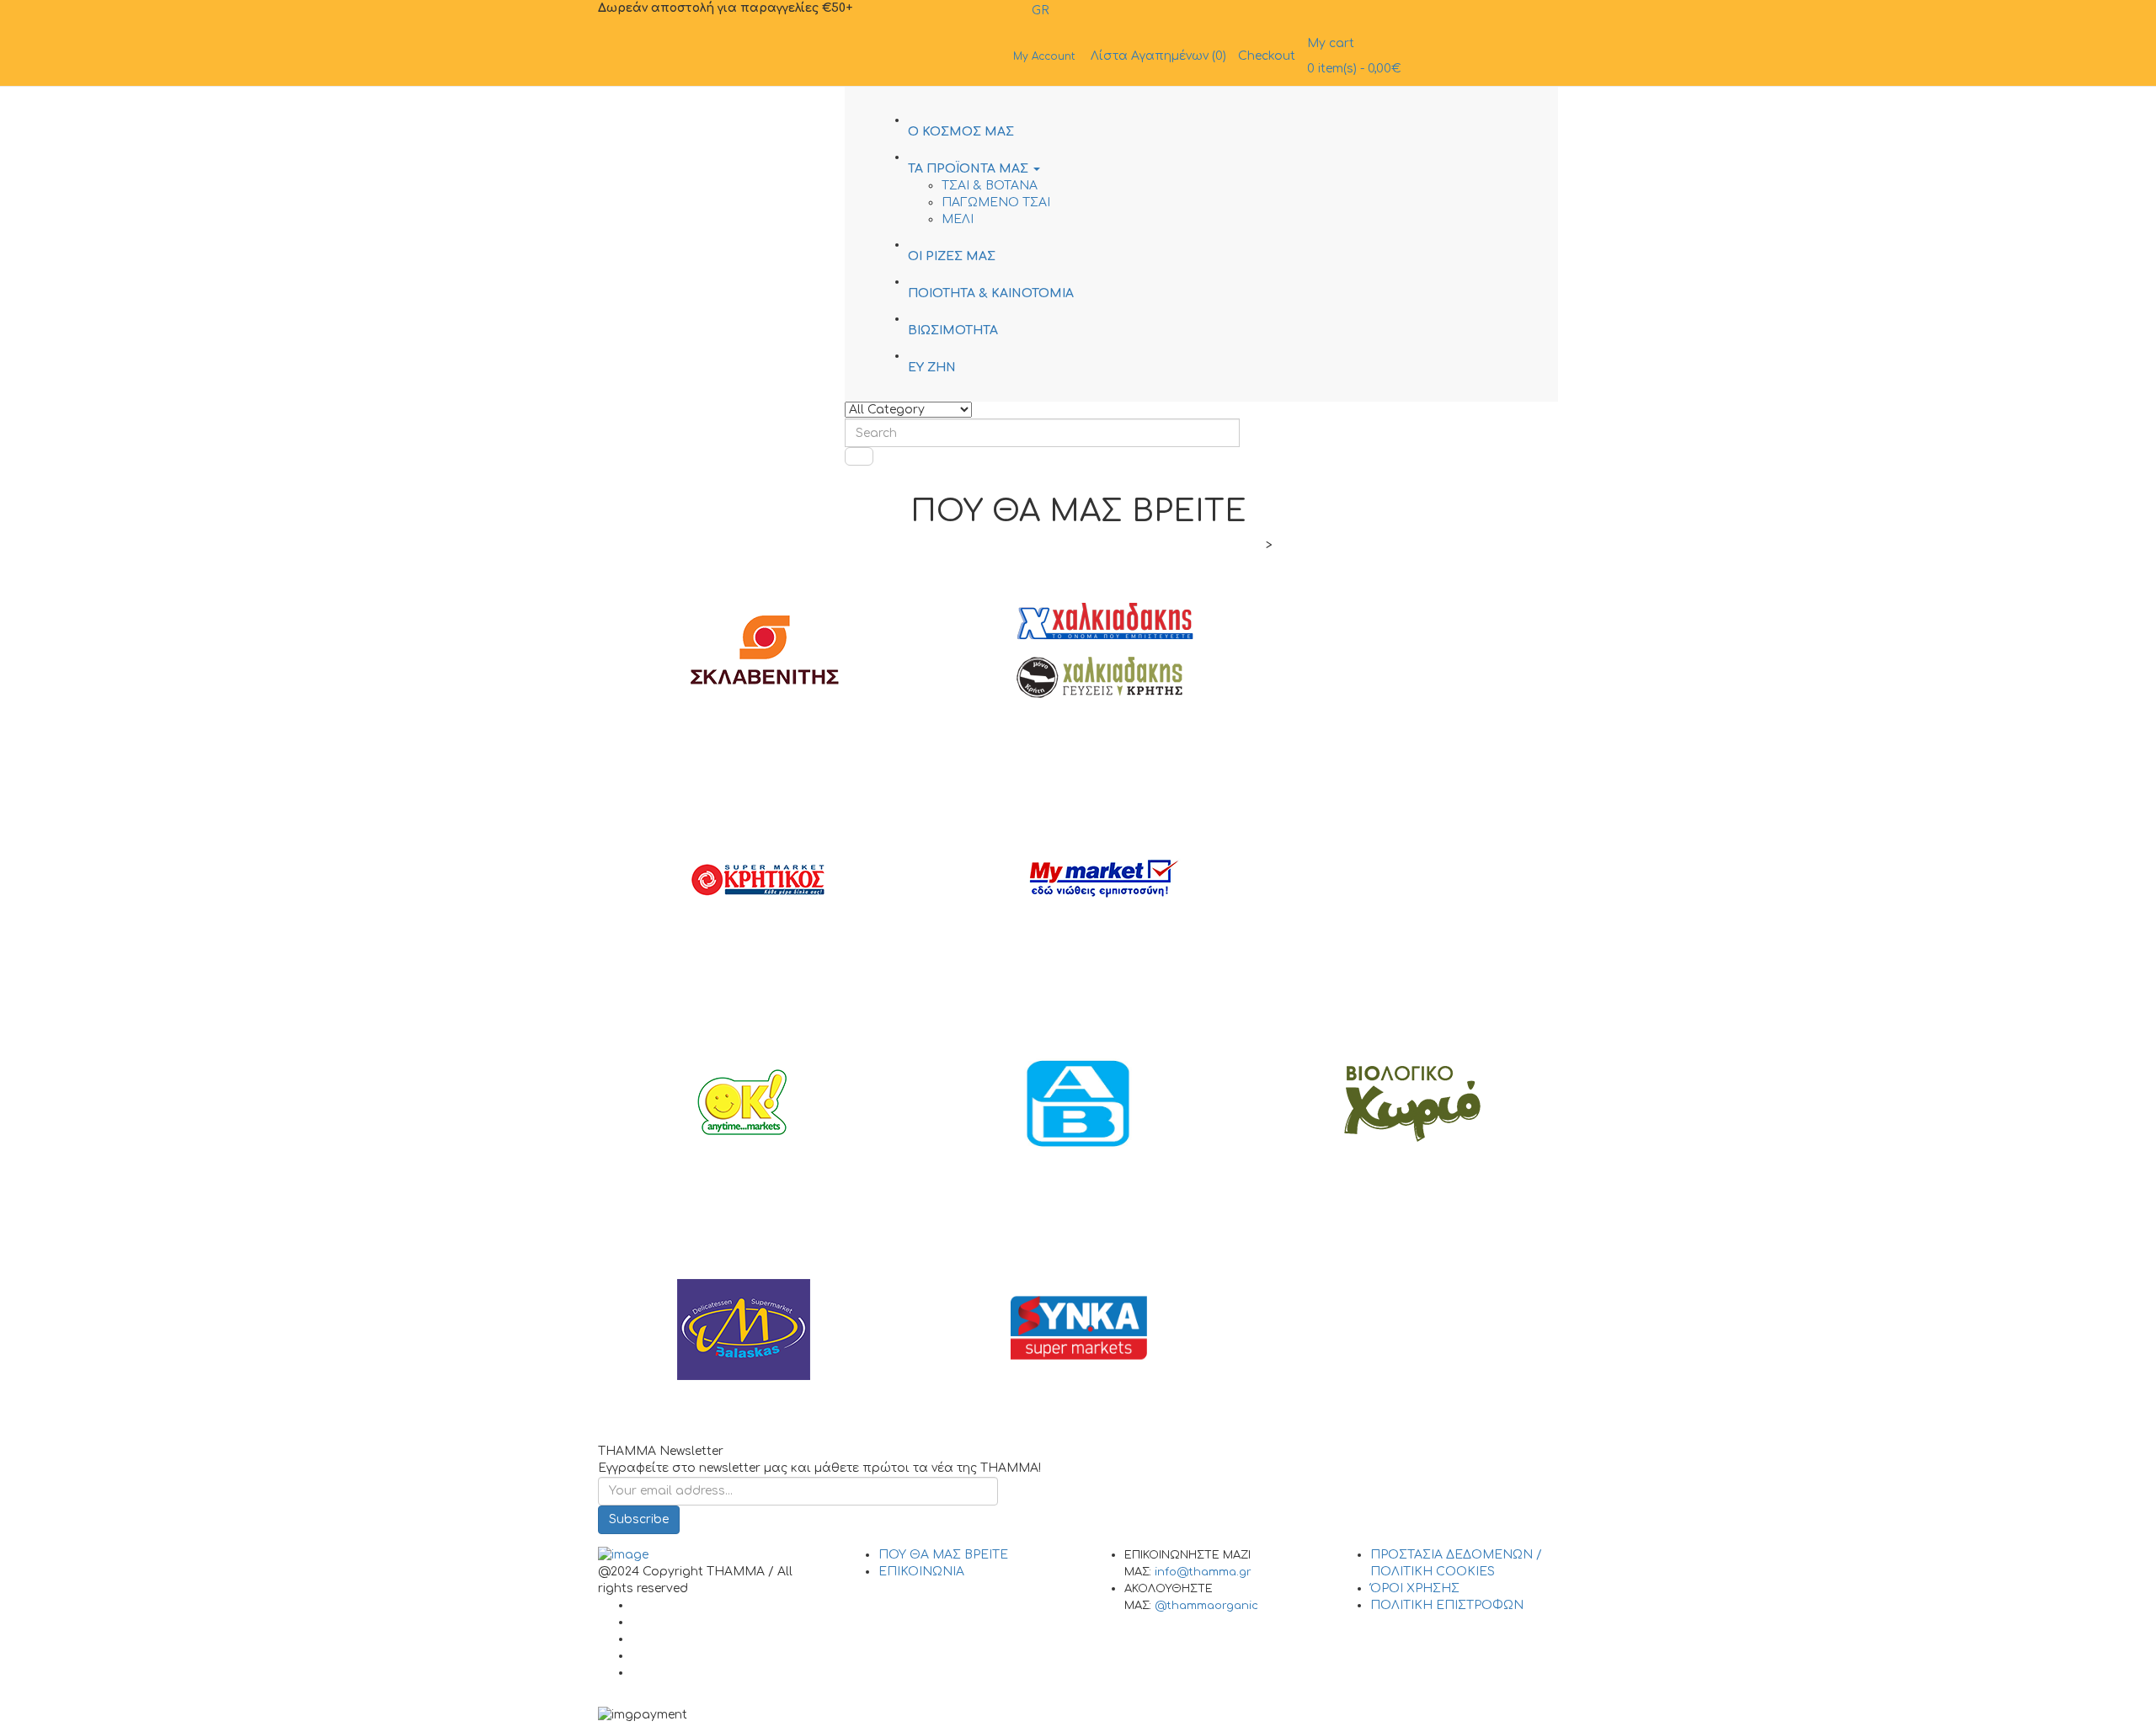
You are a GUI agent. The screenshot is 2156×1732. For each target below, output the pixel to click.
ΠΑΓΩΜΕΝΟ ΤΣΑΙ (996, 203)
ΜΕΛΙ (958, 219)
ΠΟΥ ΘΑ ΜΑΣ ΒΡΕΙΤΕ (943, 1555)
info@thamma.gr (1203, 1572)
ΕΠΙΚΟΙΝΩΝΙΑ (921, 1572)
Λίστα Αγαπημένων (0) (1158, 56)
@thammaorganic (1206, 1606)
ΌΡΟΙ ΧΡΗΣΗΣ (1415, 1588)
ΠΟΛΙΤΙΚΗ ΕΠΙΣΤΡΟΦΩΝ (1447, 1605)
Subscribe (639, 1519)
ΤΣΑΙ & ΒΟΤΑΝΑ (990, 186)
